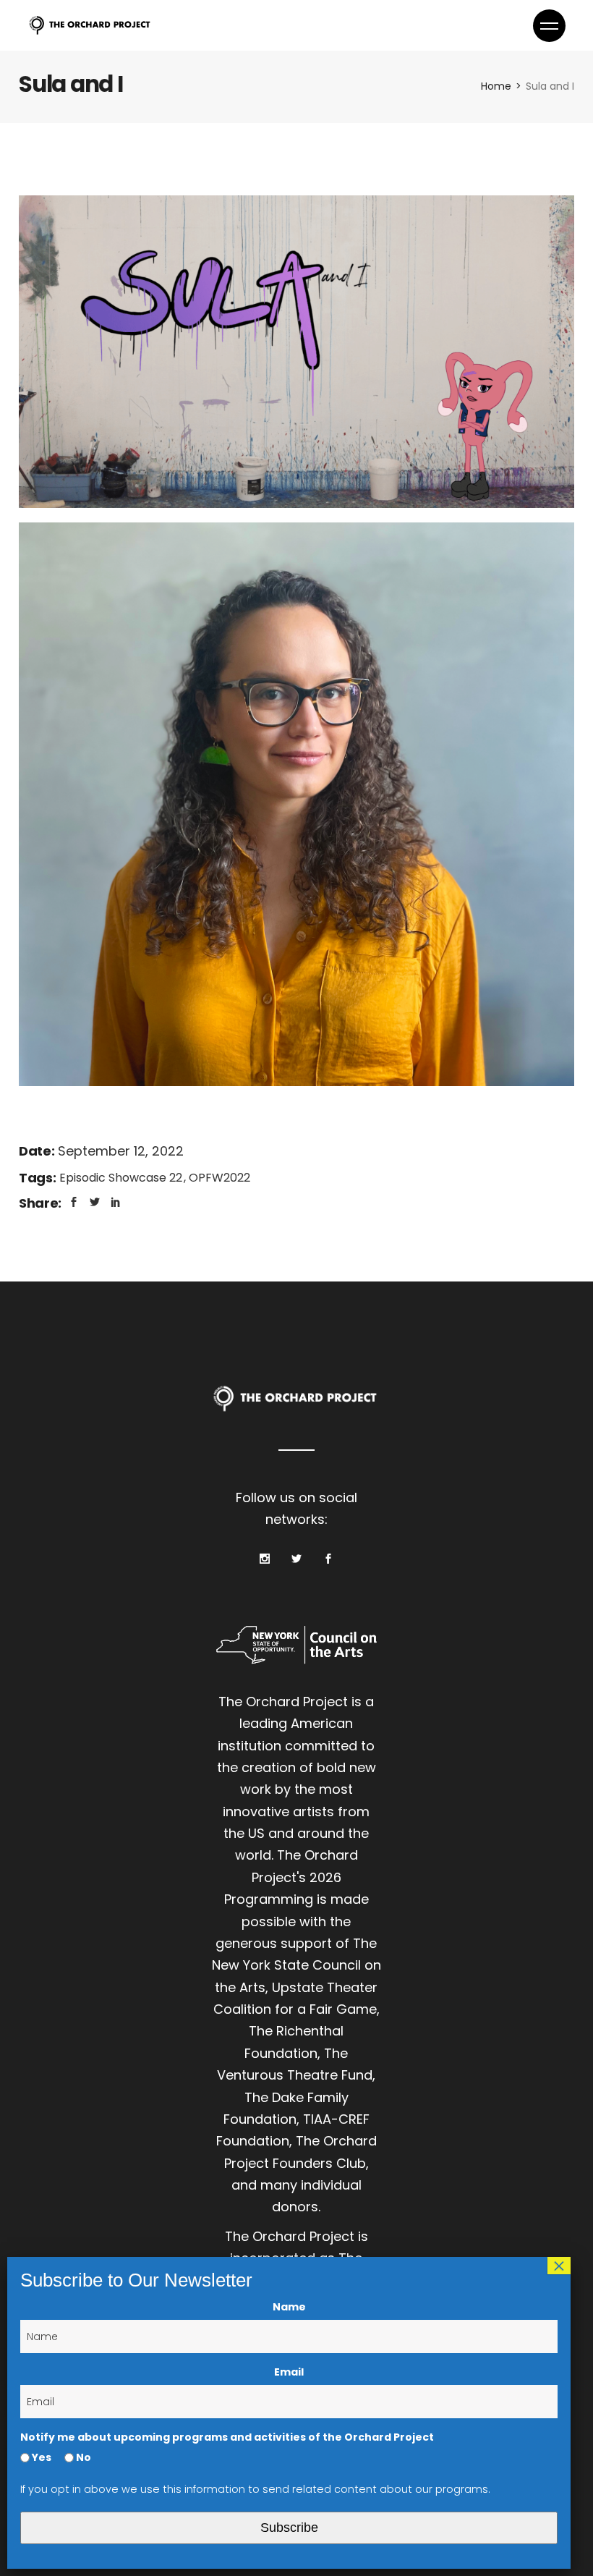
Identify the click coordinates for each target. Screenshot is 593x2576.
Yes (40, 2457)
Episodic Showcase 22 (122, 1178)
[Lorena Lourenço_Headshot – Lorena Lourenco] (296, 804)
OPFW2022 (219, 1178)
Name (289, 2307)
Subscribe (289, 2528)
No (82, 2457)
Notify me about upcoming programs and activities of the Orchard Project (227, 2437)
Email (289, 2372)
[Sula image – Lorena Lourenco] (296, 352)
